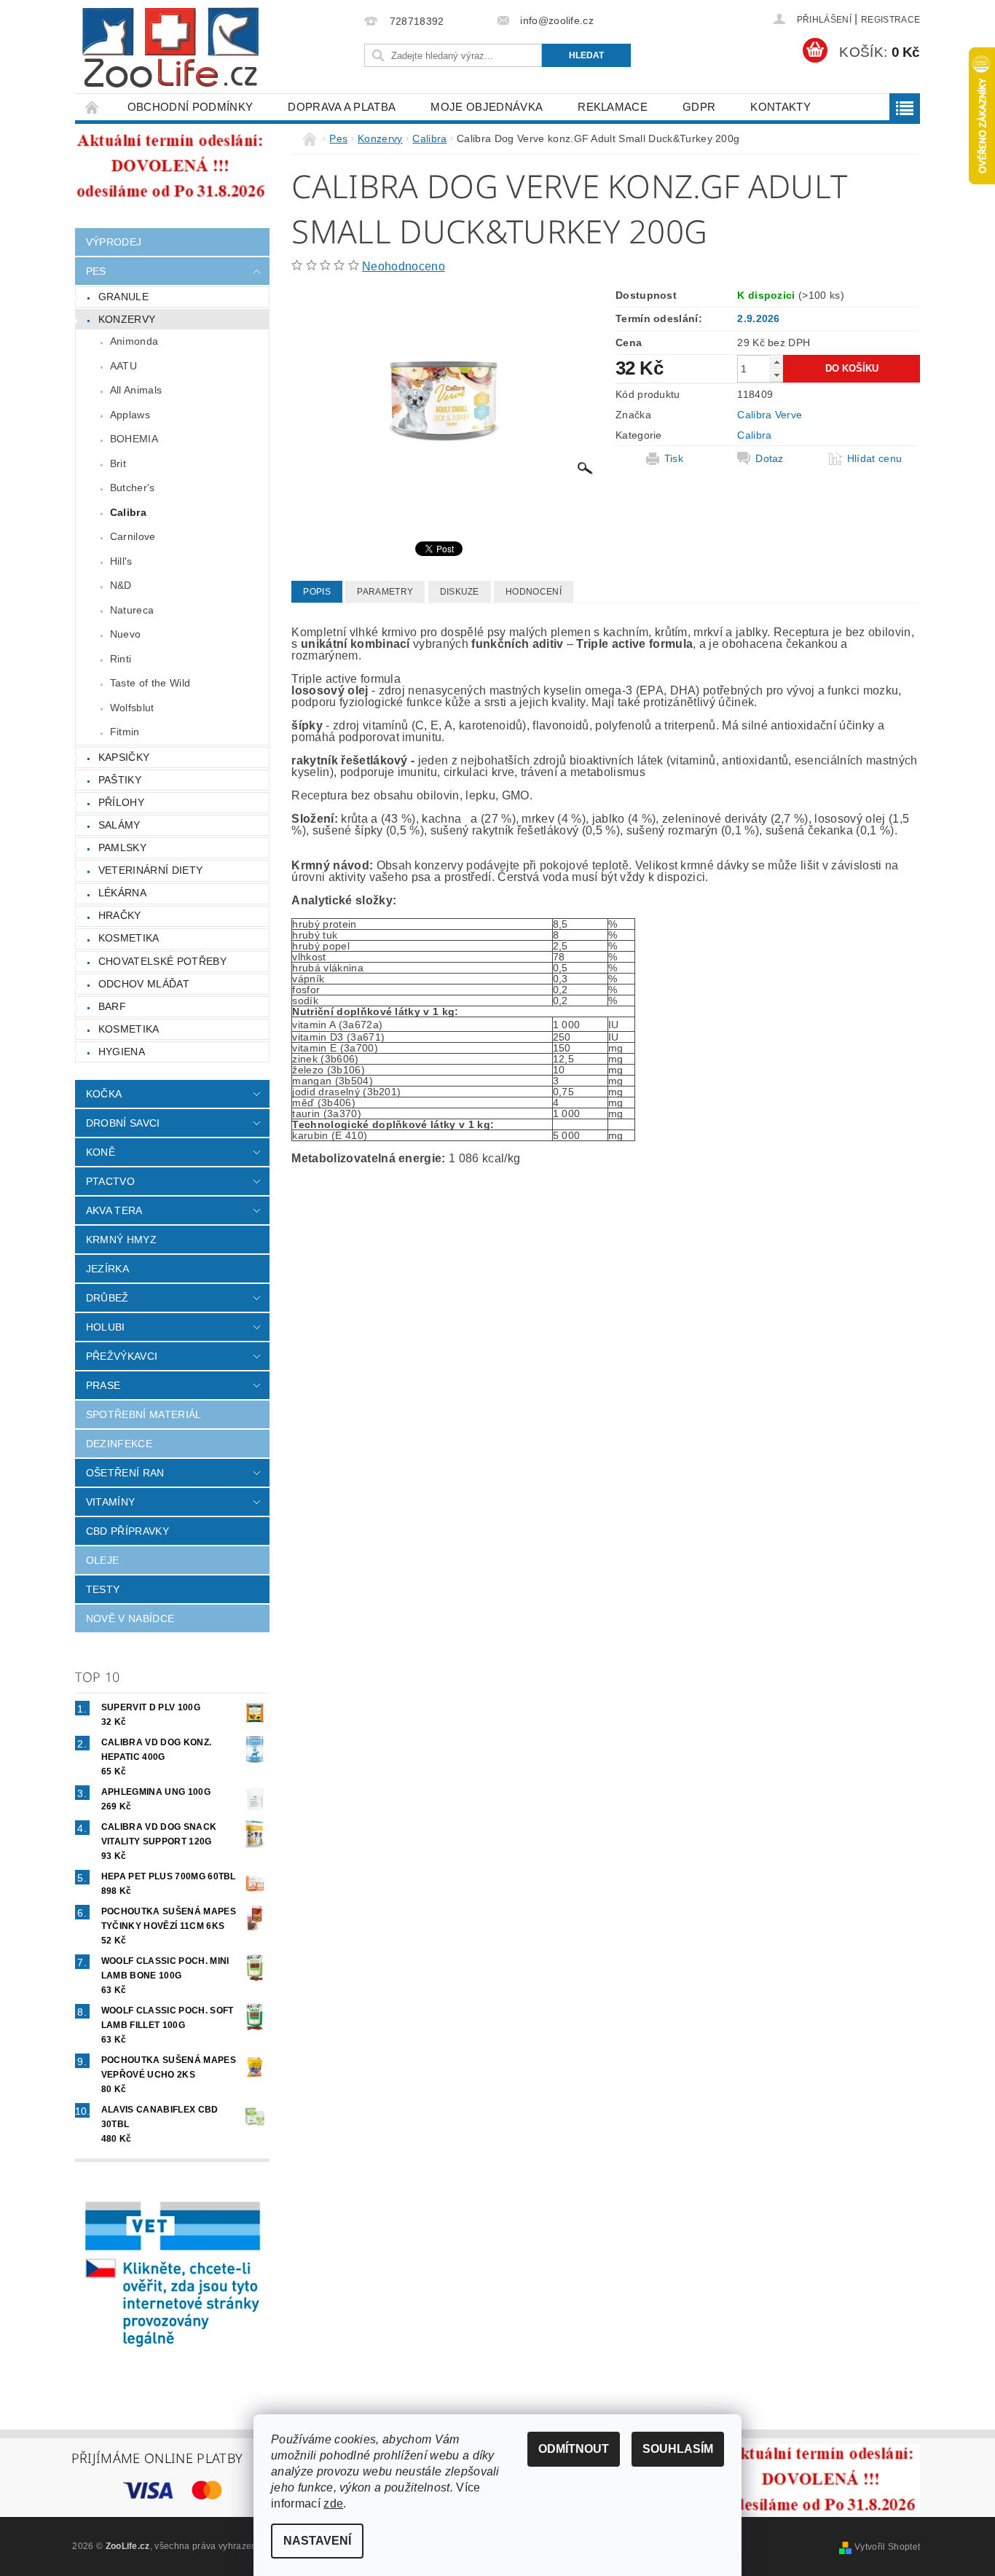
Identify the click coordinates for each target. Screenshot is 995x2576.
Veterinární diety (150, 870)
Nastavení (317, 2541)
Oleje (103, 1560)
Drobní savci (123, 1123)
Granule (123, 297)
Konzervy (127, 319)
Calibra (128, 512)
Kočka (104, 1094)
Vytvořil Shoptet (887, 2547)
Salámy (119, 825)
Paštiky (120, 780)
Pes (96, 271)
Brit (118, 463)
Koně (101, 1152)
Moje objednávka (487, 107)
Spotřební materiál (144, 1414)
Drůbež (107, 1298)
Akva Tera (114, 1210)
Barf (112, 1006)
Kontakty (780, 107)
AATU (123, 366)
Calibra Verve (770, 415)
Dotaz (770, 458)
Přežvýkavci (122, 1356)
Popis (317, 592)
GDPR (699, 107)
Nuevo (126, 634)
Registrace (890, 20)
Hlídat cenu (875, 458)
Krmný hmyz (121, 1240)
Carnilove (133, 536)
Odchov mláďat (144, 984)
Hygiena (122, 1052)
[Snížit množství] (776, 375)
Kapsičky (124, 757)
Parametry (385, 592)
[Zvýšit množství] (776, 362)
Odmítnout (574, 2449)
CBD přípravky (127, 1531)
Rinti (121, 659)
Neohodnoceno (404, 266)
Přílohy (121, 802)
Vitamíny (111, 1502)
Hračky (120, 915)
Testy (103, 1589)
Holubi (106, 1327)
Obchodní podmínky (190, 107)
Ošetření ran (125, 1473)
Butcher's (133, 488)
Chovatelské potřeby (162, 961)
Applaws (130, 415)
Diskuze (460, 592)
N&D (121, 585)
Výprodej (114, 242)
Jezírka (107, 1269)
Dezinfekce (119, 1444)
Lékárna (122, 893)
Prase (103, 1385)
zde (333, 2503)
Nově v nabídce (130, 1618)
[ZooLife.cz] (170, 48)
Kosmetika (129, 938)
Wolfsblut (132, 708)
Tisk (674, 458)
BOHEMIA (134, 439)
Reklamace (613, 107)
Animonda (134, 341)
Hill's (121, 561)
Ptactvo (110, 1181)
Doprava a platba (342, 107)
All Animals (136, 390)
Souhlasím (678, 2449)
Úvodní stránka (93, 107)
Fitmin (125, 732)
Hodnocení (534, 592)
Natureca (132, 610)
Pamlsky (122, 847)
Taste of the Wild (150, 683)
